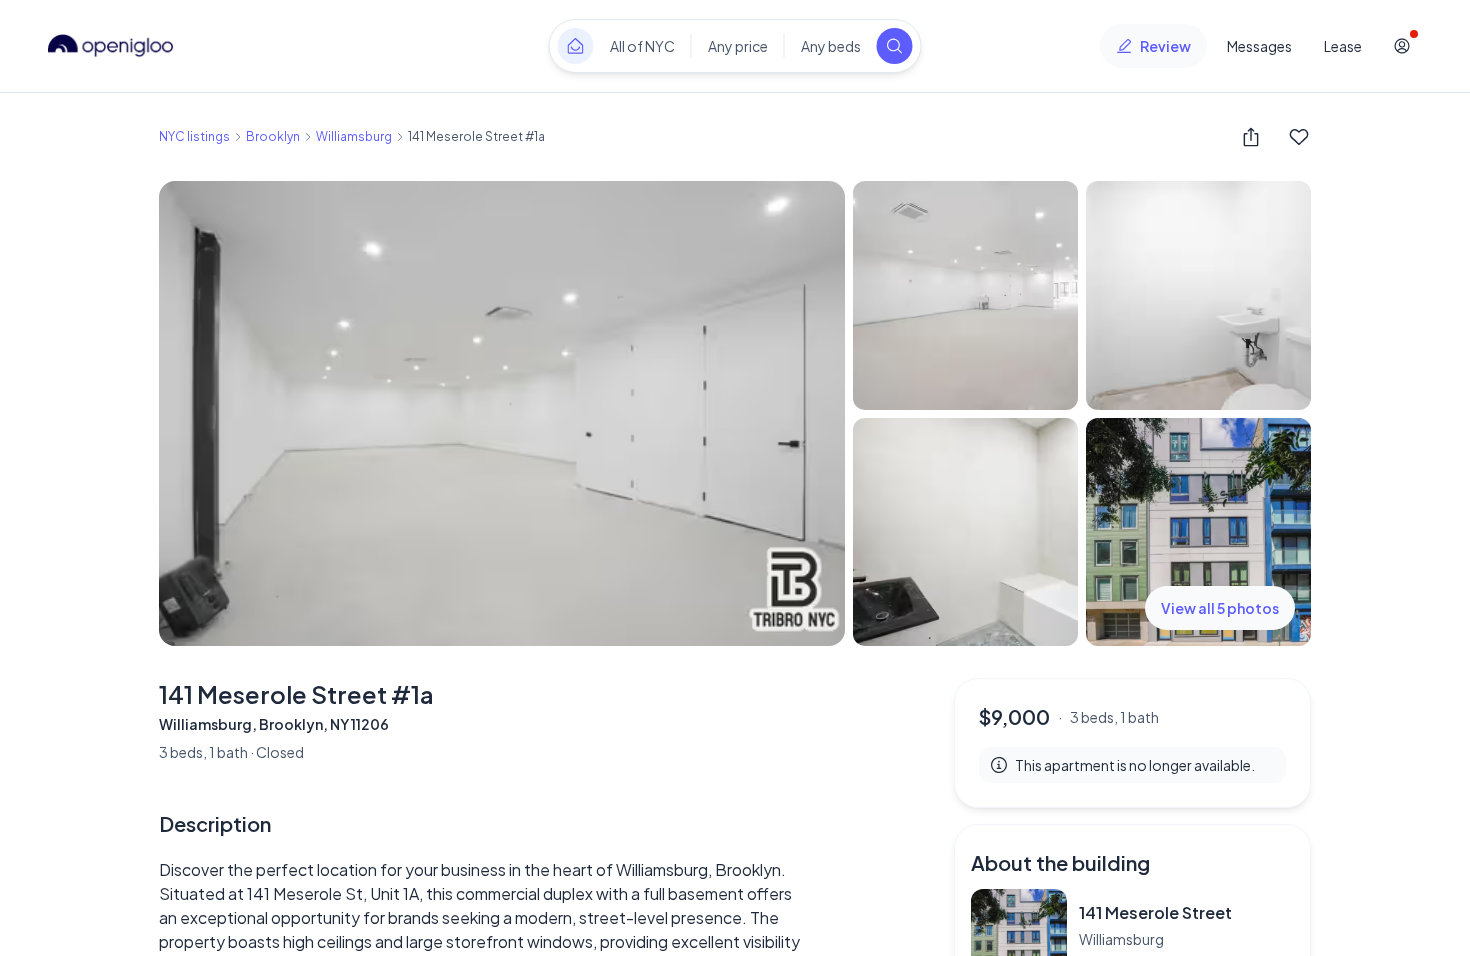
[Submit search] (895, 46)
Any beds (831, 46)
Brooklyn (273, 136)
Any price (738, 46)
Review (1165, 46)
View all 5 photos (1220, 608)
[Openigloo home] (111, 46)
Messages (1259, 46)
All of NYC (642, 46)
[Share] (1251, 137)
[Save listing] (1299, 137)
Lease (1343, 46)
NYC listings (194, 136)
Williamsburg (354, 136)
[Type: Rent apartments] (576, 46)
